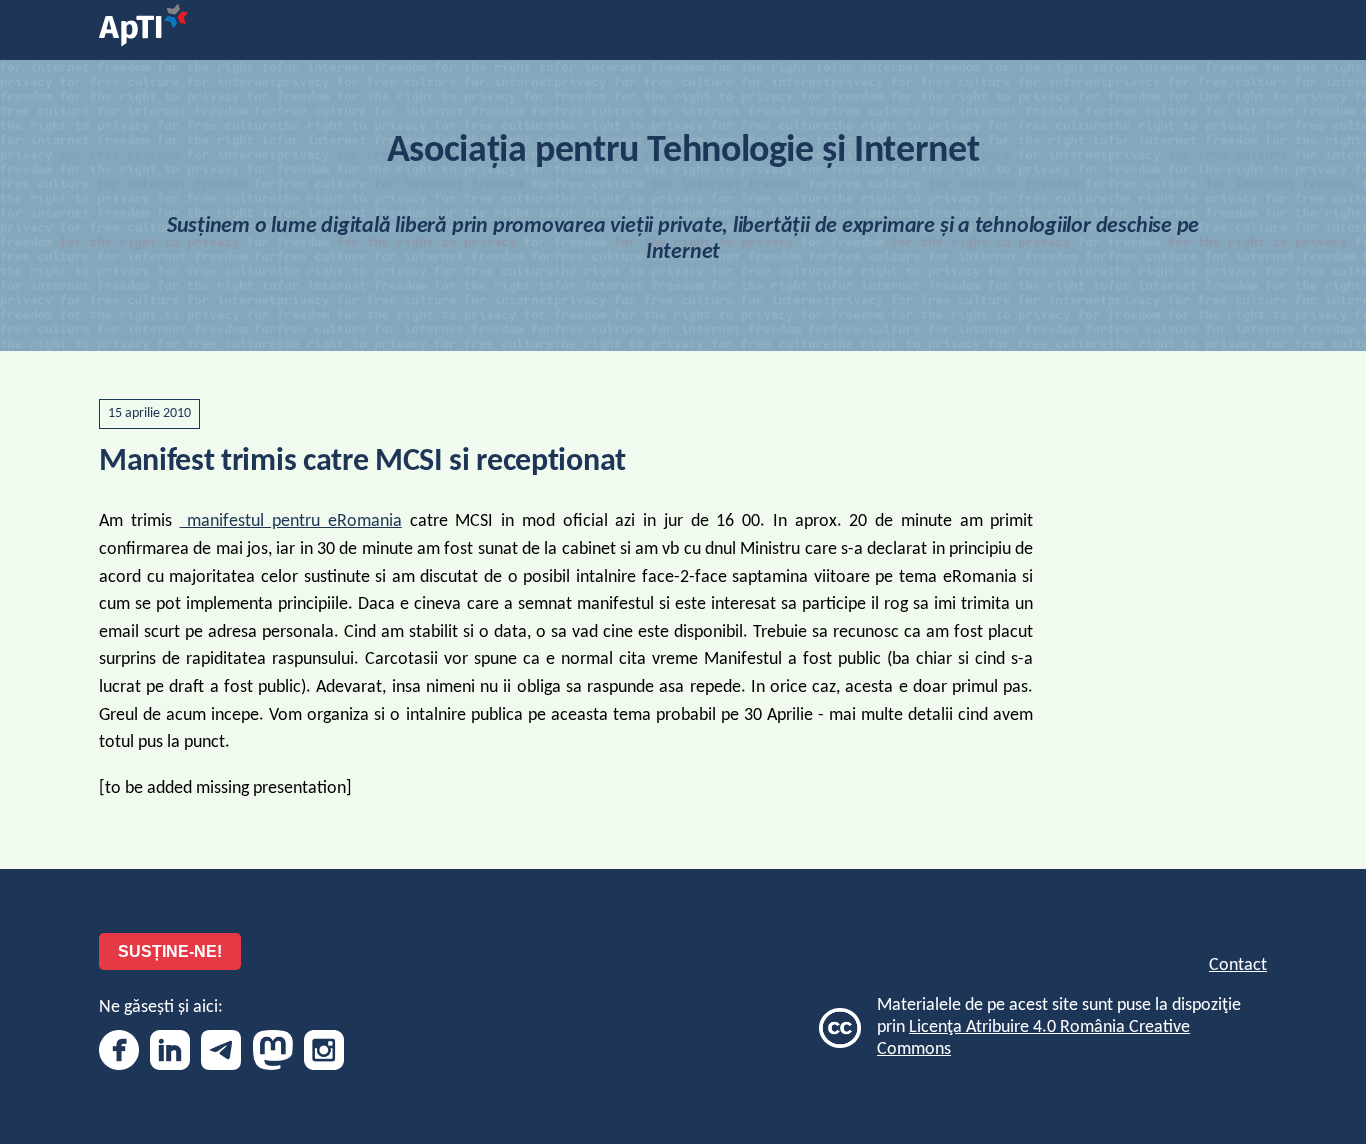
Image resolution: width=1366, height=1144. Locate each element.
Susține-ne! (170, 951)
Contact (1238, 965)
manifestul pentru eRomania (291, 521)
